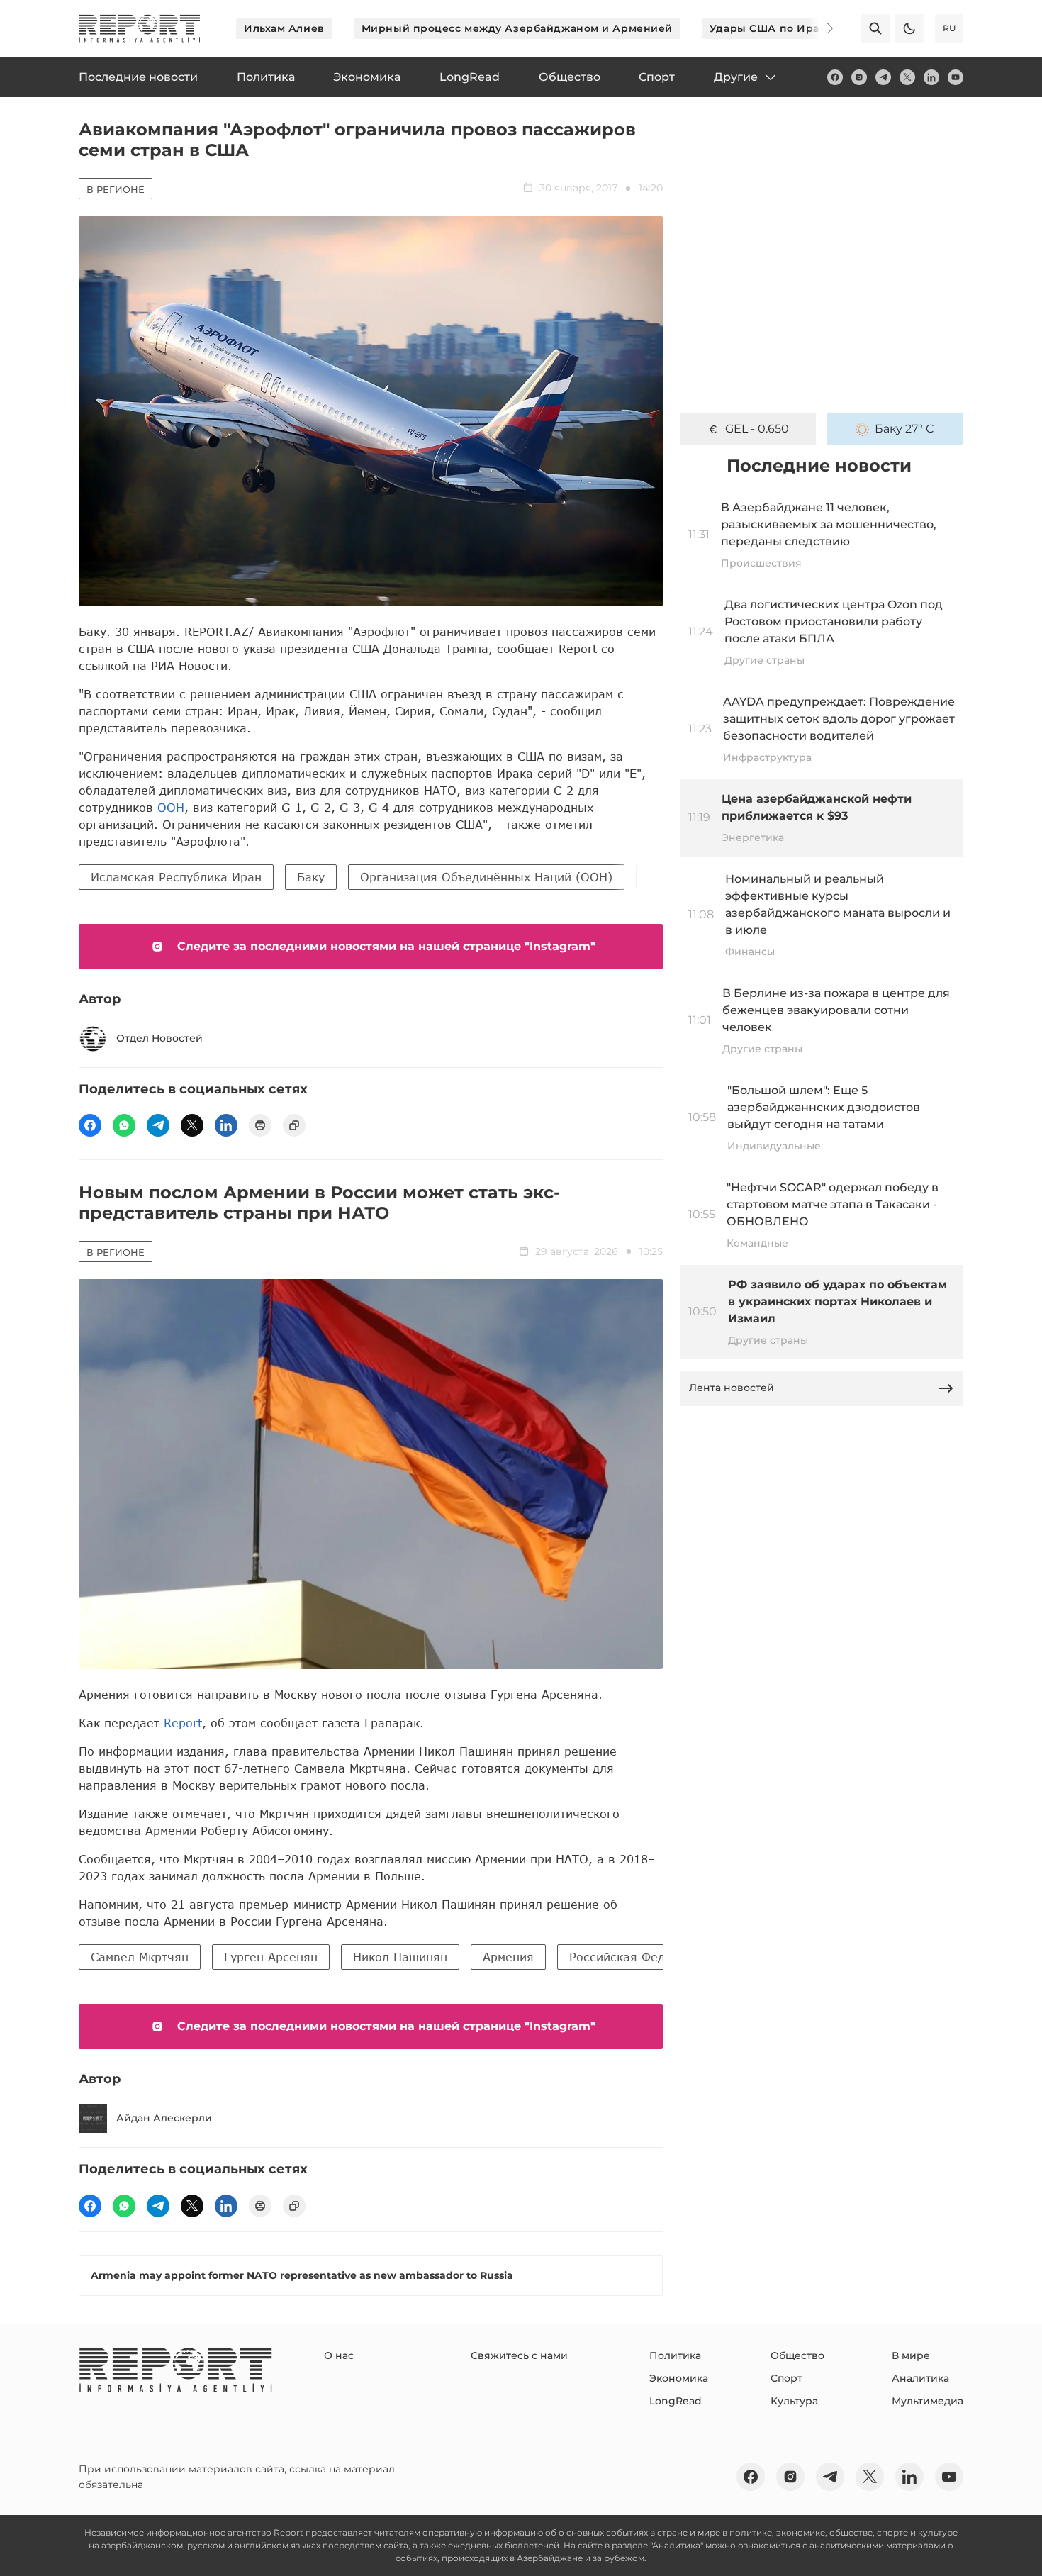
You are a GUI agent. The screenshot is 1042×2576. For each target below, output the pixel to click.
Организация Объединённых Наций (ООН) (486, 877)
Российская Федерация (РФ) (654, 1957)
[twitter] (907, 77)
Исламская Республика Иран (176, 877)
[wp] (124, 1125)
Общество (797, 2355)
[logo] (140, 28)
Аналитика (920, 2378)
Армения (508, 1957)
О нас (339, 2355)
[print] (260, 1125)
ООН (171, 807)
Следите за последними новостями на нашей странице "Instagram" (386, 946)
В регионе (116, 189)
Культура (794, 2401)
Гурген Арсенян (271, 1957)
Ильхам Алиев (284, 28)
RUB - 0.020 (757, 429)
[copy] (294, 1125)
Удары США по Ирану (771, 28)
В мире (911, 2355)
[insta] (859, 77)
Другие (736, 77)
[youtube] (956, 77)
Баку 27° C (904, 429)
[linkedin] (931, 77)
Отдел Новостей (159, 1038)
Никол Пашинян (400, 1957)
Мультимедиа (928, 2401)
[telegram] (883, 77)
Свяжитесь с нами (519, 2355)
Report (183, 1723)
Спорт (786, 2378)
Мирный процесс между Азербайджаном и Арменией (517, 28)
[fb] (835, 77)
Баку (311, 877)
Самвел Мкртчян (140, 1957)
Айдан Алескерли (164, 2118)
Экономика (679, 2378)
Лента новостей (732, 1388)
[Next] (820, 28)
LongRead (676, 2401)
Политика (675, 2355)
